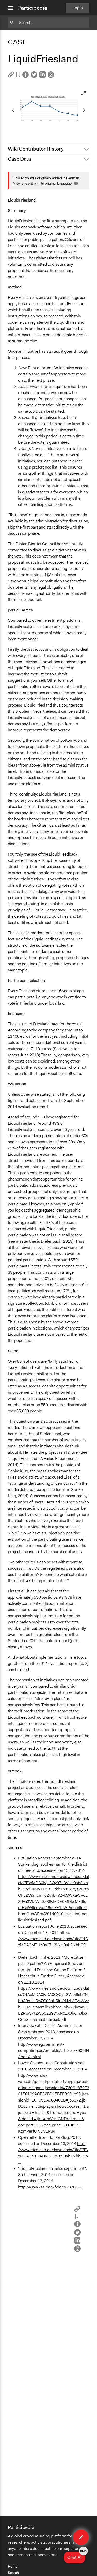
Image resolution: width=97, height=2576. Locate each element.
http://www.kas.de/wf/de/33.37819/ (50, 2187)
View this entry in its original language (42, 183)
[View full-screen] (84, 93)
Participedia (32, 8)
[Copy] (11, 76)
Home (13, 2566)
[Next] (84, 110)
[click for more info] (76, 183)
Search (13, 2573)
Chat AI (76, 2556)
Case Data (19, 159)
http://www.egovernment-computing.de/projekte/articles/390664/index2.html (54, 2050)
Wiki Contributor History (36, 149)
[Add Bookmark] (18, 75)
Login (78, 8)
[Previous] (13, 110)
